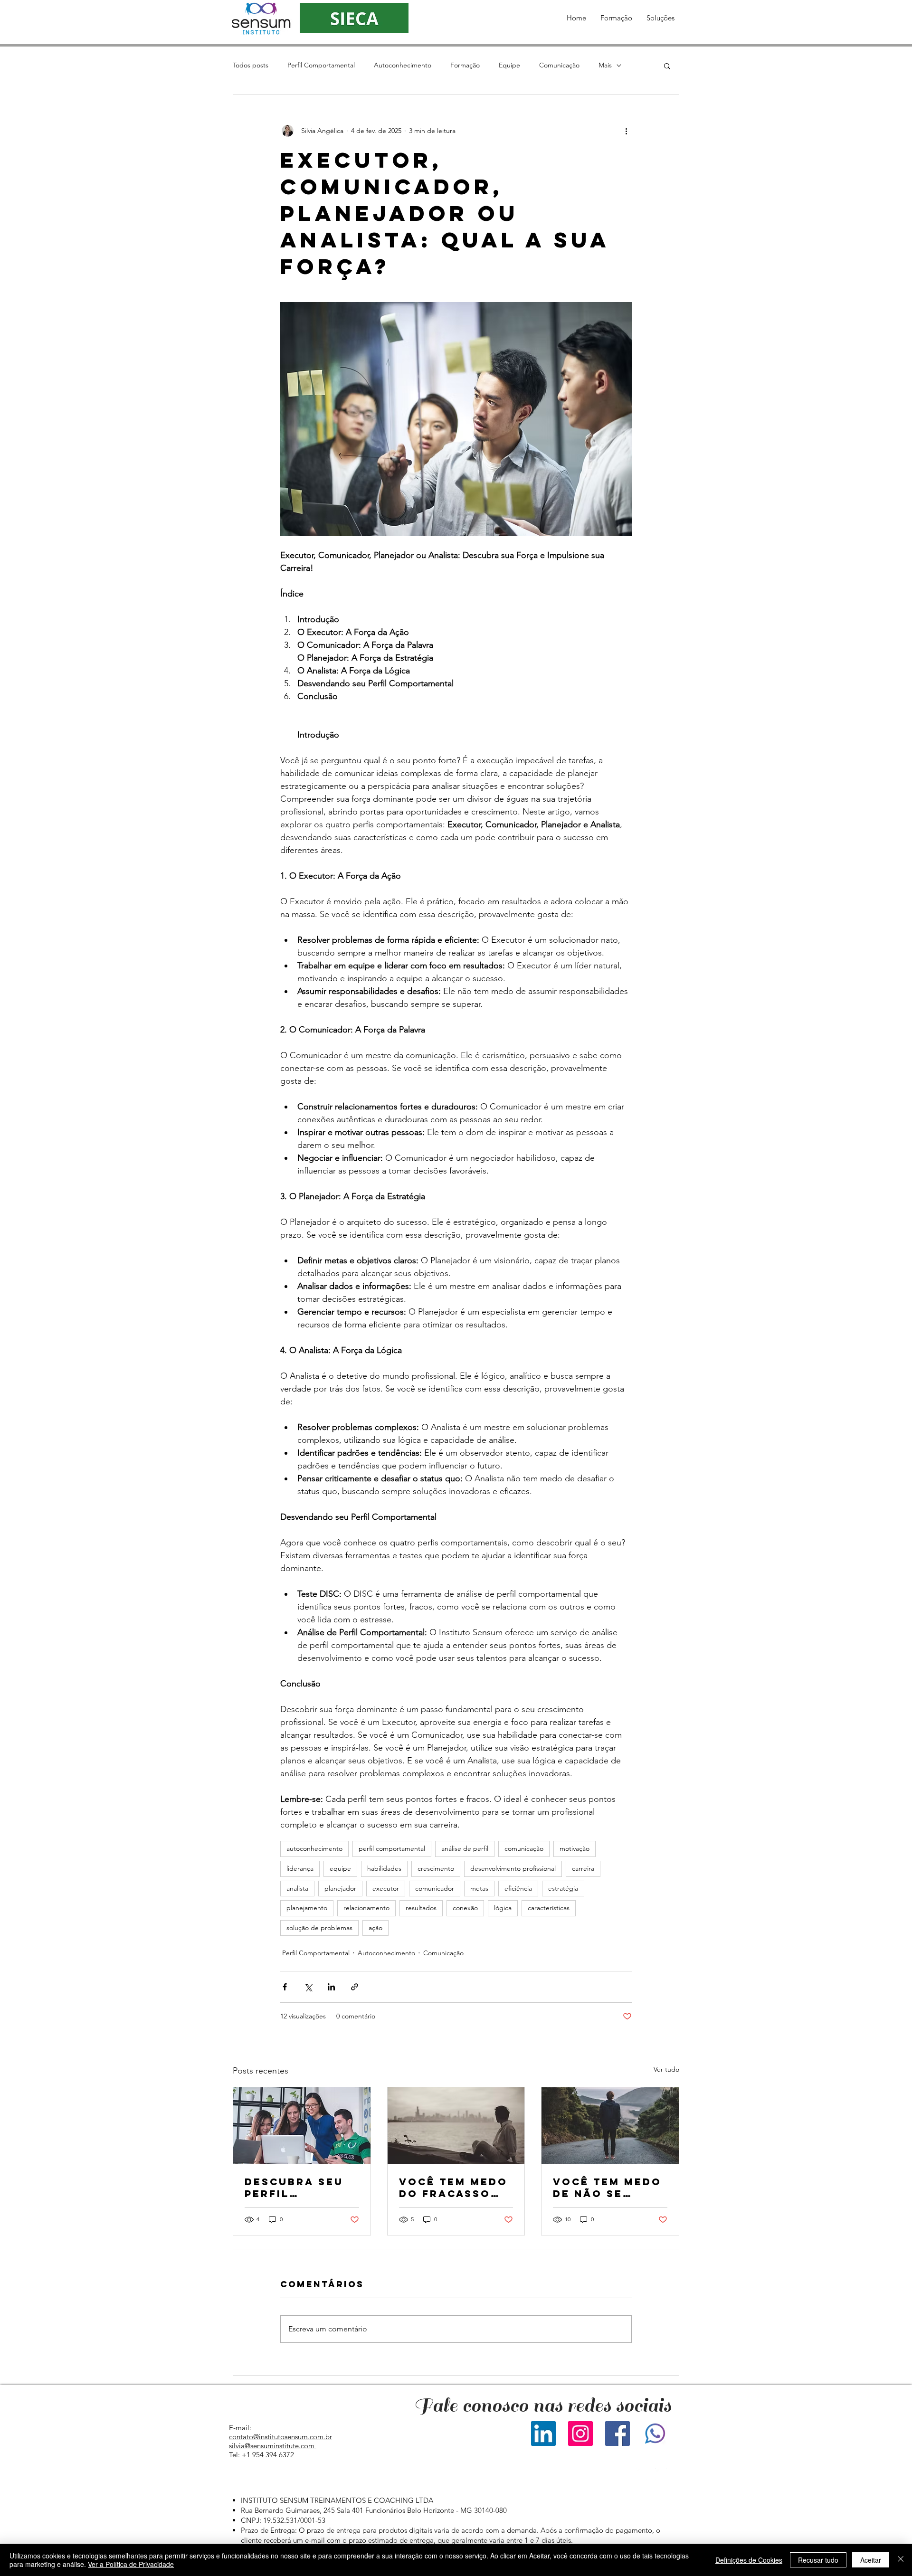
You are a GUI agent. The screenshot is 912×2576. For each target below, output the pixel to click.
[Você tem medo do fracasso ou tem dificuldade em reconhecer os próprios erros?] (456, 2126)
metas (479, 1888)
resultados (421, 1908)
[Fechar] (901, 2560)
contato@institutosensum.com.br (280, 2437)
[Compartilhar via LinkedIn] (331, 1987)
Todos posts (251, 65)
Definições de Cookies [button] (749, 2560)
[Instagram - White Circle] (661, 2474)
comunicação (524, 1848)
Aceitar (871, 2560)
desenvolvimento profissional (513, 1868)
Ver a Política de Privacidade (131, 2564)
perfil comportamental (392, 1848)
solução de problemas (319, 1928)
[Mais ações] (626, 131)
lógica (503, 1908)
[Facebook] (617, 2434)
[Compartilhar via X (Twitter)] (308, 1987)
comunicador (435, 1888)
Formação (465, 65)
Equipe (509, 65)
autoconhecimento (314, 1848)
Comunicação (559, 65)
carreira (583, 1868)
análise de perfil (465, 1848)
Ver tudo (666, 2069)
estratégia (563, 1888)
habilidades (384, 1868)
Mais (605, 65)
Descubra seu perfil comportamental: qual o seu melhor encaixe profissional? (299, 2188)
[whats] (655, 2434)
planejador (340, 1888)
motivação (575, 1848)
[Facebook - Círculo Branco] (641, 2474)
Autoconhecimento (403, 65)
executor (386, 1888)
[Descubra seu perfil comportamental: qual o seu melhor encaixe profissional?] (302, 2126)
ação (375, 1928)
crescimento (436, 1868)
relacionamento (366, 1908)
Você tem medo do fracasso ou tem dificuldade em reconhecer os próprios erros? (454, 2188)
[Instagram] (580, 2434)
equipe (340, 1868)
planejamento (307, 1908)
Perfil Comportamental (321, 65)
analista (297, 1888)
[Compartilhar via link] (355, 1987)
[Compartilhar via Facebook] (285, 1987)
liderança (300, 1868)
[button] (616, 18)
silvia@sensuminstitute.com (272, 2446)
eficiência (518, 1888)
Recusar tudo (818, 2560)
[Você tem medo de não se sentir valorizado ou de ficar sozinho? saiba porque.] (610, 2126)
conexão (465, 1908)
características (549, 1908)
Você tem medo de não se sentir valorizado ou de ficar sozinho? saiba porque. (608, 2188)
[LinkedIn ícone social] (543, 2434)
